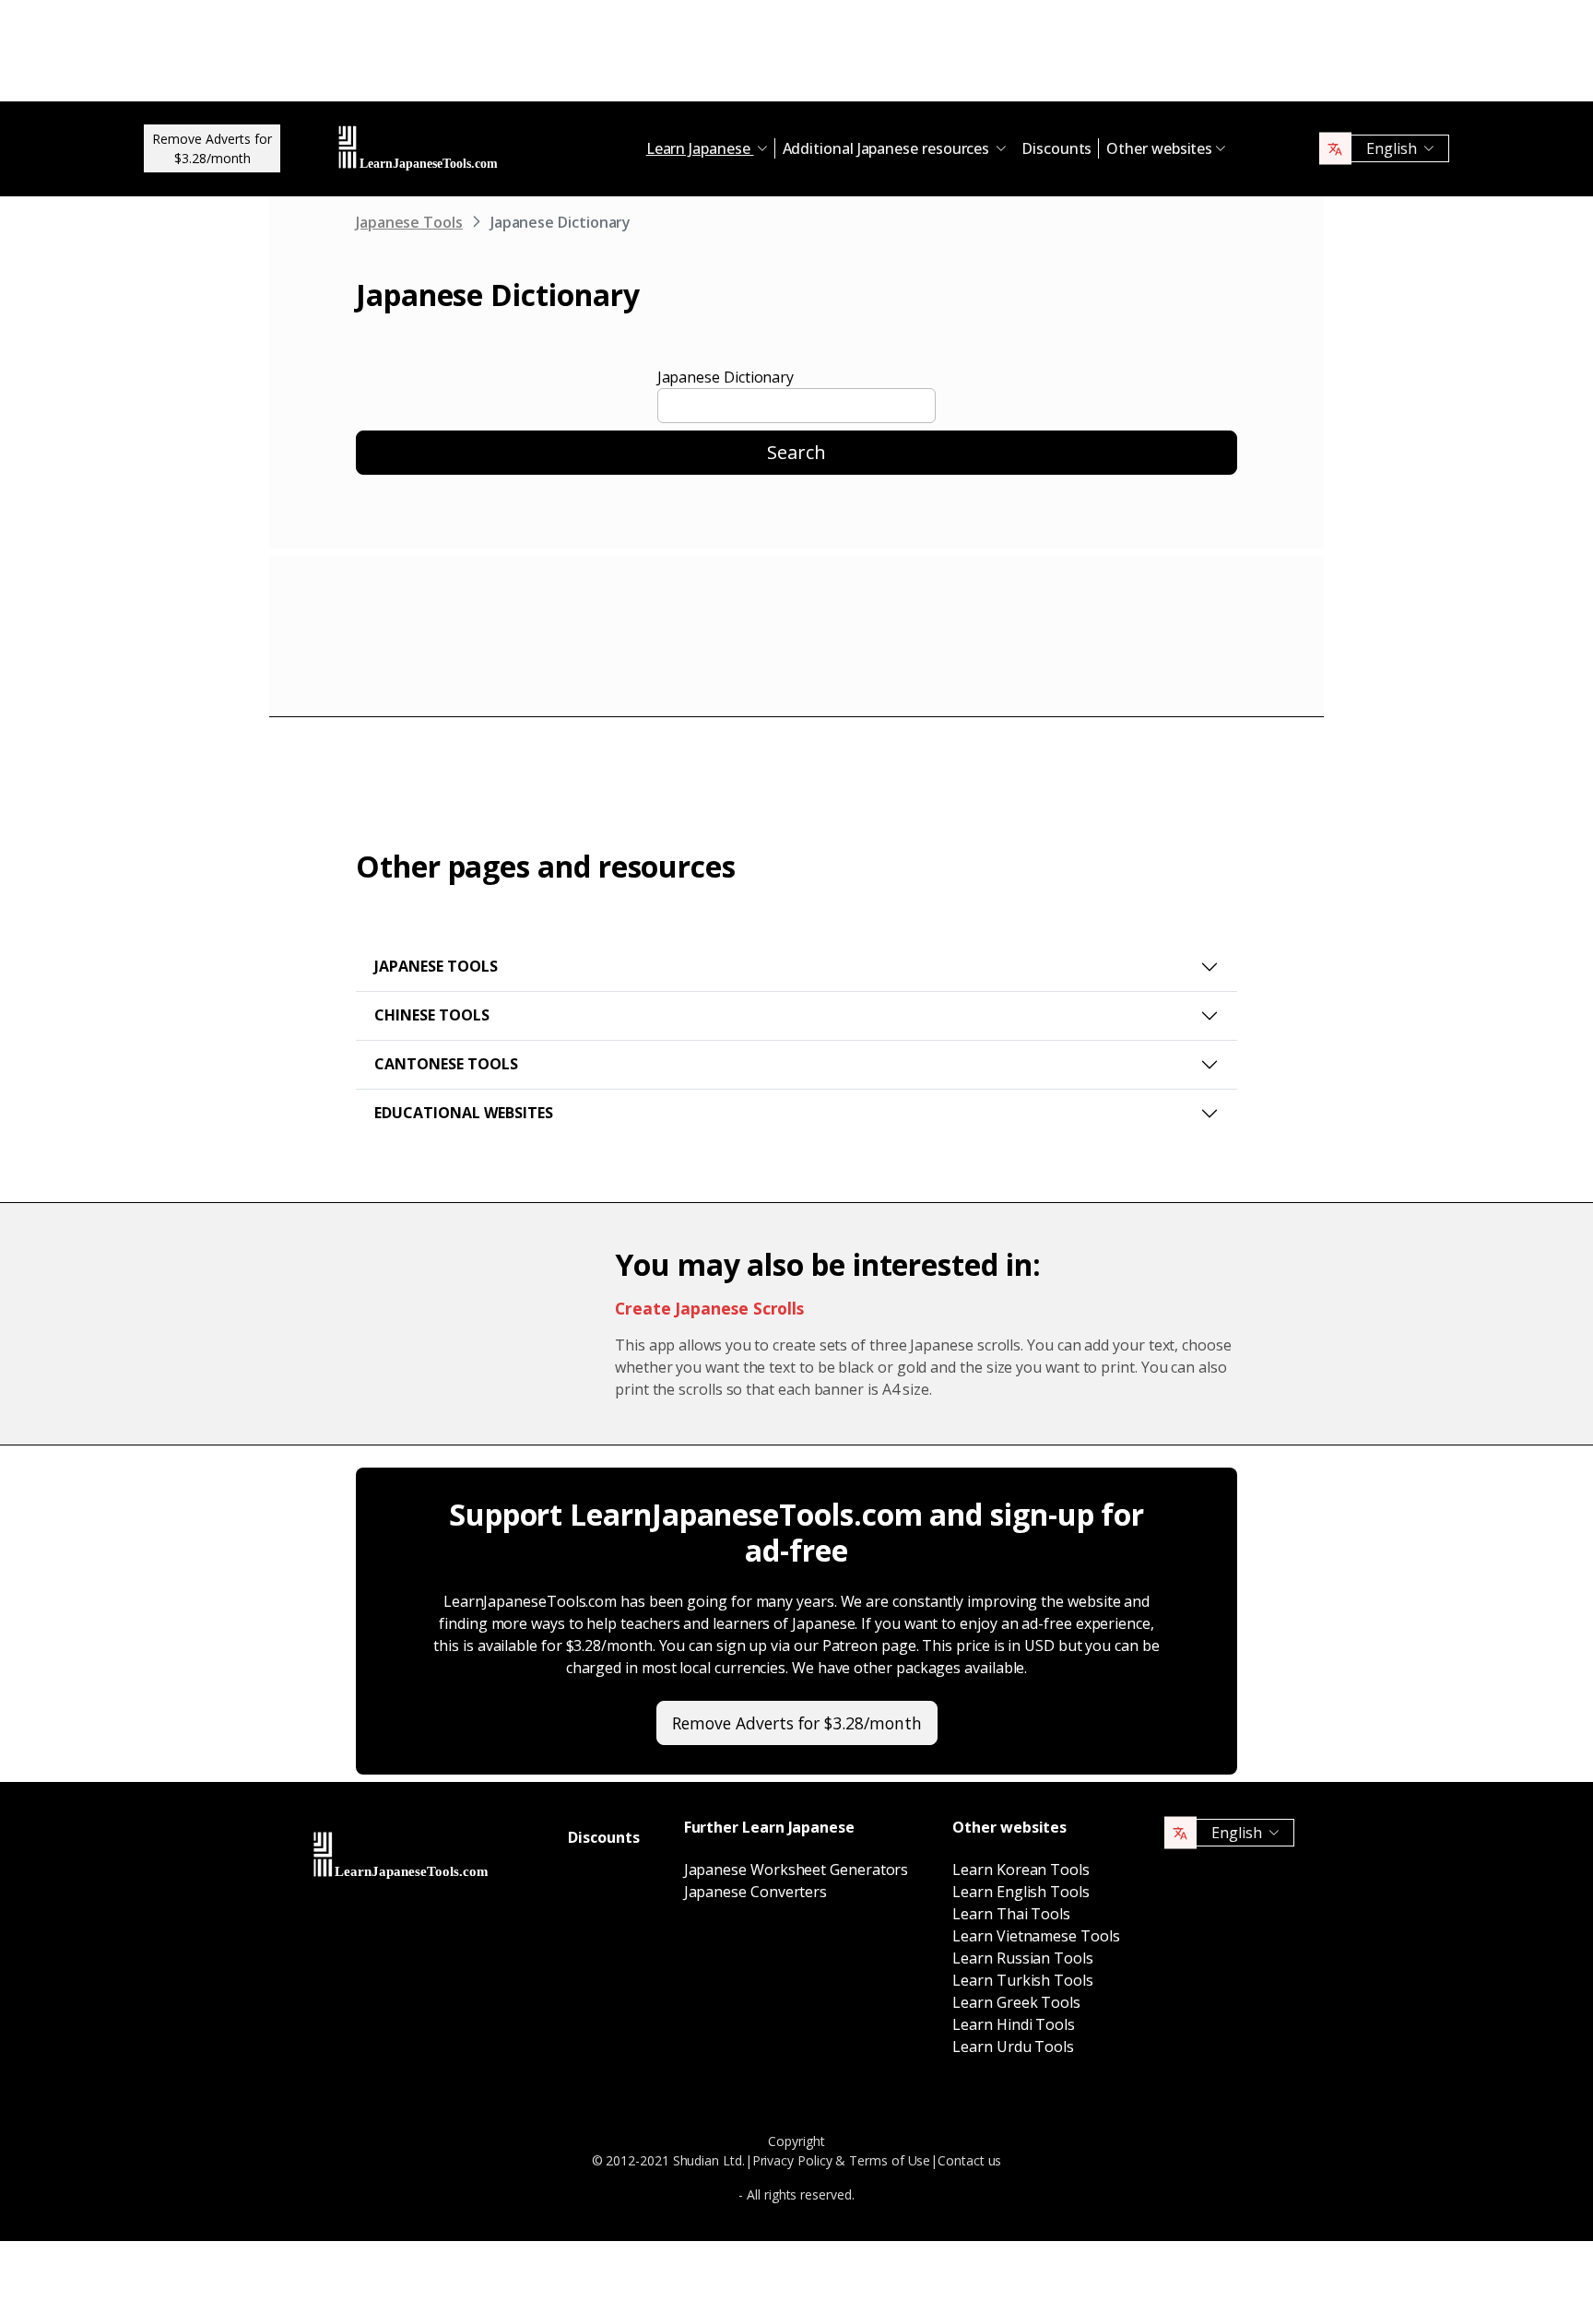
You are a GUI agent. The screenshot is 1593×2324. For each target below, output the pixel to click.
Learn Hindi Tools (1014, 2024)
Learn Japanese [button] (700, 148)
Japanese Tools (409, 222)
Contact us (969, 2160)
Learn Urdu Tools (1013, 2047)
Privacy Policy (792, 2160)
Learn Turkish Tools (1022, 1980)
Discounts (1056, 148)
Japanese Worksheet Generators (796, 1870)
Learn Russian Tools (1022, 1958)
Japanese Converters (755, 1892)
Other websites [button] (1159, 148)
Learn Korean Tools (1021, 1870)
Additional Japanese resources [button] (888, 148)
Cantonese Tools (446, 1064)
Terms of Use (890, 2160)
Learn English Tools (1021, 1892)
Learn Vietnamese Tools (1036, 1936)
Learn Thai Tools (1011, 1914)
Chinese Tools (432, 1015)
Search (796, 452)
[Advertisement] (796, 55)
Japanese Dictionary (726, 377)
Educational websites (464, 1113)
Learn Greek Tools (1016, 2002)
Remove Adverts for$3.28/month (212, 148)
